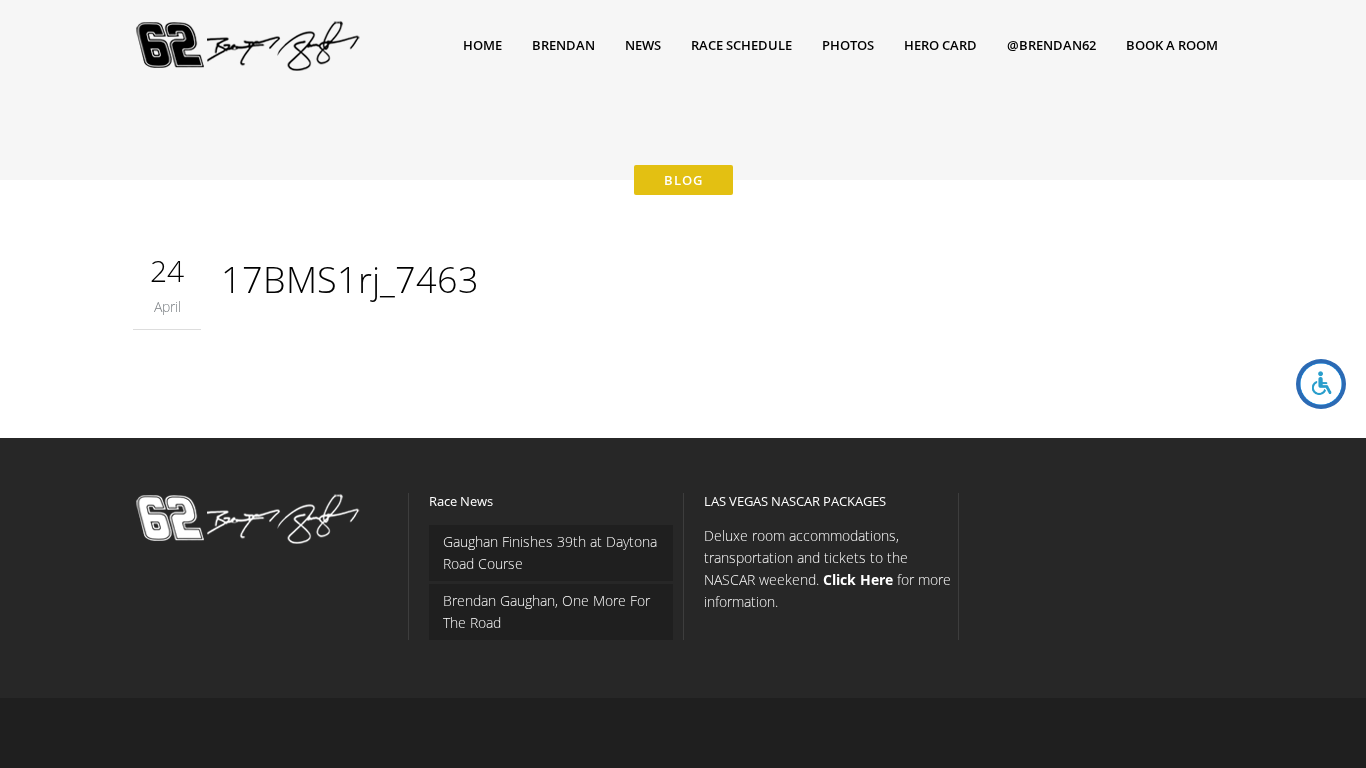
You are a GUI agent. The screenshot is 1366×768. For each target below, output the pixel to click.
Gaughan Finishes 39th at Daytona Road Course (550, 552)
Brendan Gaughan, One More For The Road (546, 611)
